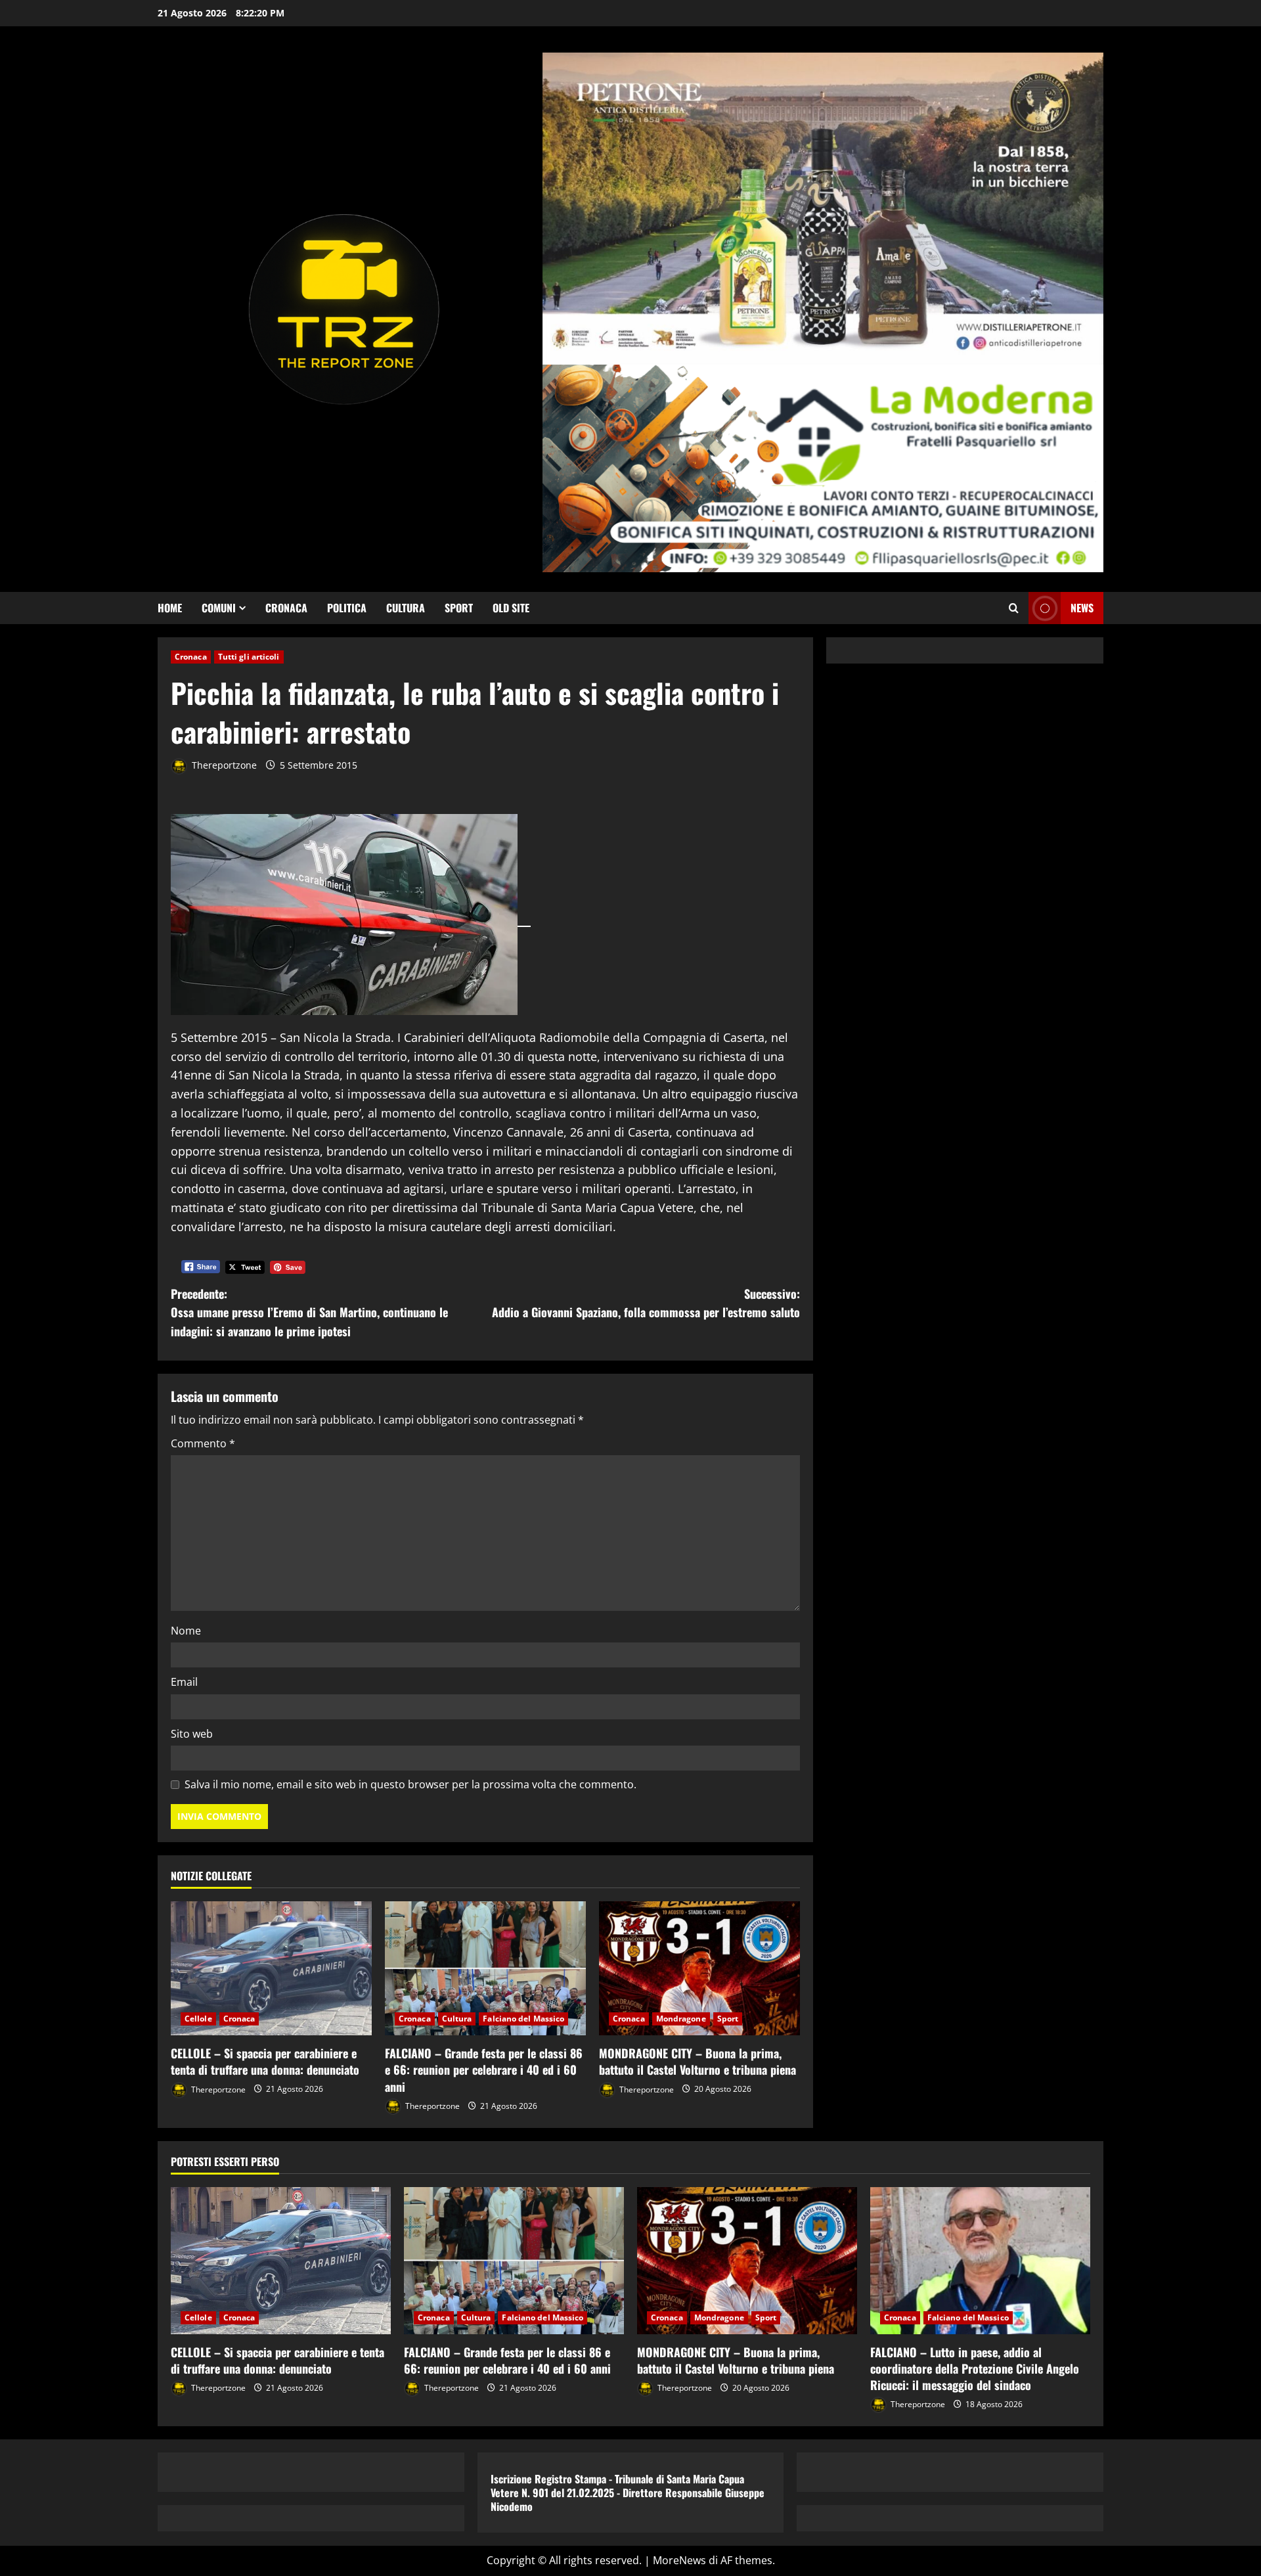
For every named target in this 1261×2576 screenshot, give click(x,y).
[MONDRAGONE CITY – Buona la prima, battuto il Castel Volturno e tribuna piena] (699, 1968)
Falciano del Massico (523, 2019)
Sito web (192, 1734)
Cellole (198, 2019)
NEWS (1082, 608)
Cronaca (286, 608)
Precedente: (309, 1313)
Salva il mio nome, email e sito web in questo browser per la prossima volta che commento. (410, 1784)
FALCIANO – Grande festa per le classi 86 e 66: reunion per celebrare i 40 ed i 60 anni (484, 2069)
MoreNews (679, 2560)
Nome (186, 1631)
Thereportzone (223, 765)
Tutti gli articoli (249, 657)
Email (184, 1682)
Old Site (511, 608)
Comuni (219, 608)
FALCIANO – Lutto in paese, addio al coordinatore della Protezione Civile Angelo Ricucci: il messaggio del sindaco (975, 2368)
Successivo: (646, 1303)
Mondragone (681, 2019)
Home (170, 608)
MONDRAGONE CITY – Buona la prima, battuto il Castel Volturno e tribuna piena (697, 2061)
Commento (203, 1443)
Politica (347, 608)
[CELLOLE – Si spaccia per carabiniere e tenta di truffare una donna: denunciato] (271, 1968)
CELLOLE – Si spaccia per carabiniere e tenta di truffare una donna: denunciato (265, 2061)
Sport (459, 608)
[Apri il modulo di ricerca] (1014, 608)
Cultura (406, 608)
